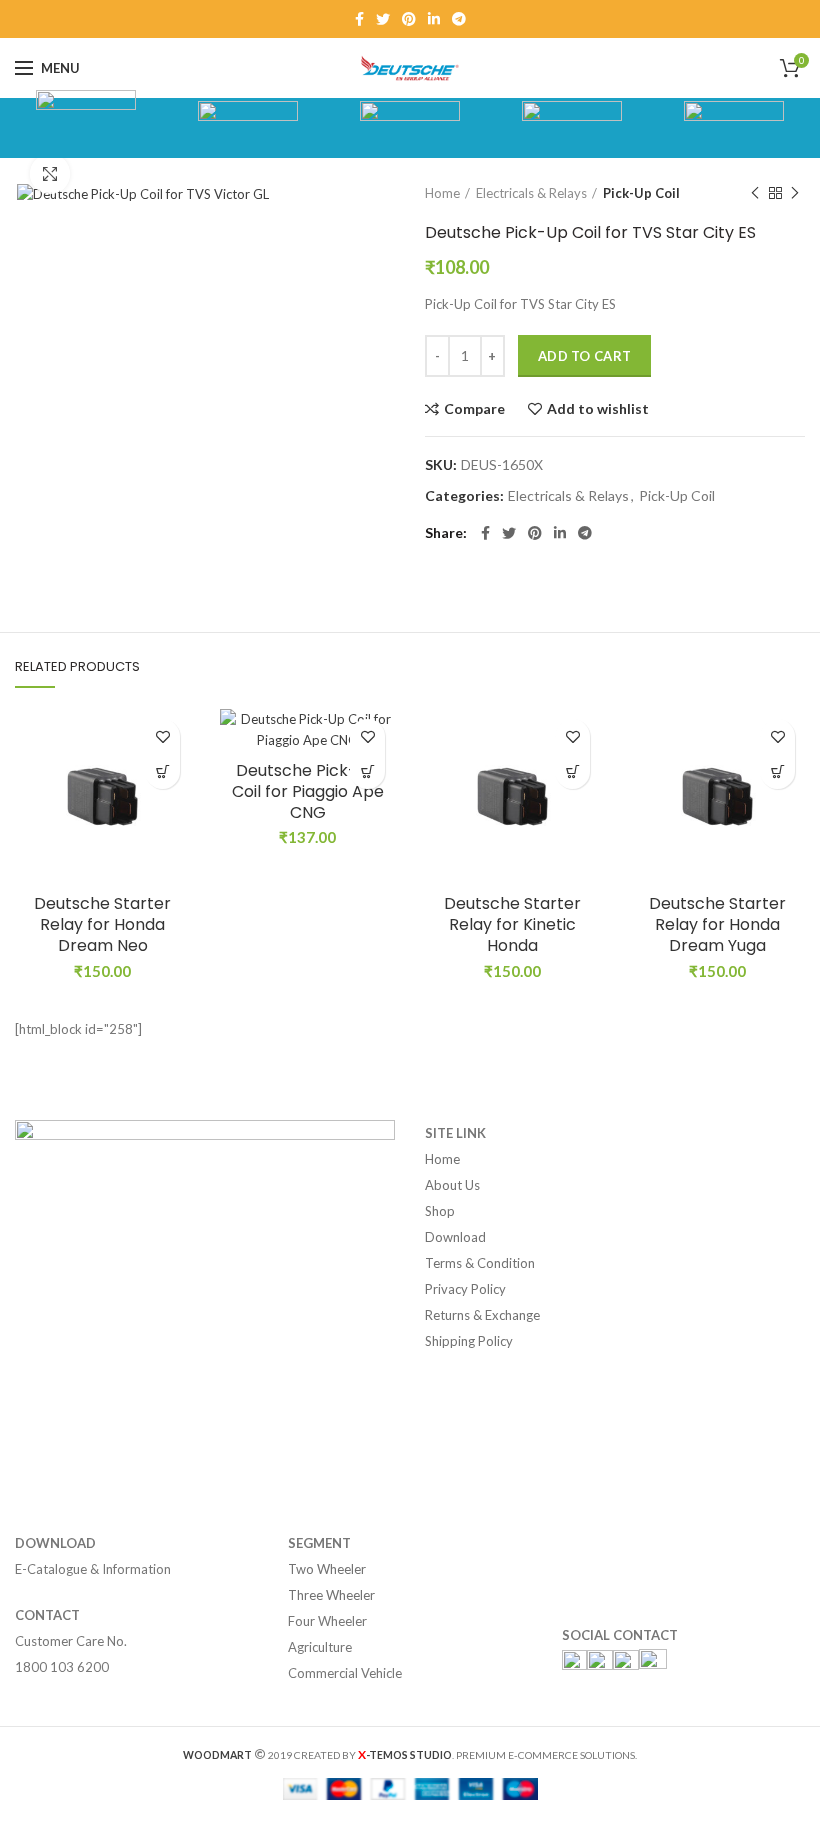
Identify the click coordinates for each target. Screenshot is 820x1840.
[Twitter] (383, 19)
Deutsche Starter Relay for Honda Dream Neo (102, 925)
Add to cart (584, 356)
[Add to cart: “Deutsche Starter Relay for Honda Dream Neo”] (162, 771)
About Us (452, 1185)
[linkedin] (434, 19)
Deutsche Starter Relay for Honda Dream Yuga (717, 925)
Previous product (755, 193)
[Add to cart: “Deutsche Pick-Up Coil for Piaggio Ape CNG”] (367, 771)
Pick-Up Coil (641, 193)
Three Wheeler (331, 1595)
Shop (440, 1211)
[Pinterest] (409, 19)
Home (442, 193)
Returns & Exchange (482, 1315)
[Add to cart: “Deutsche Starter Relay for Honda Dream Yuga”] (777, 771)
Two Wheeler (327, 1569)
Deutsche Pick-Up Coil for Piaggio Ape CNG (308, 792)
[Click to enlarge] (50, 174)
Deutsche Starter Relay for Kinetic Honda (512, 925)
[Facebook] (359, 19)
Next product (795, 193)
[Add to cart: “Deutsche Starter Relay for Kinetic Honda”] (572, 771)
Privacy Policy (465, 1289)
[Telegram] (459, 19)
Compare (474, 409)
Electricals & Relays (531, 193)
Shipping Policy (469, 1341)
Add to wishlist (598, 409)
